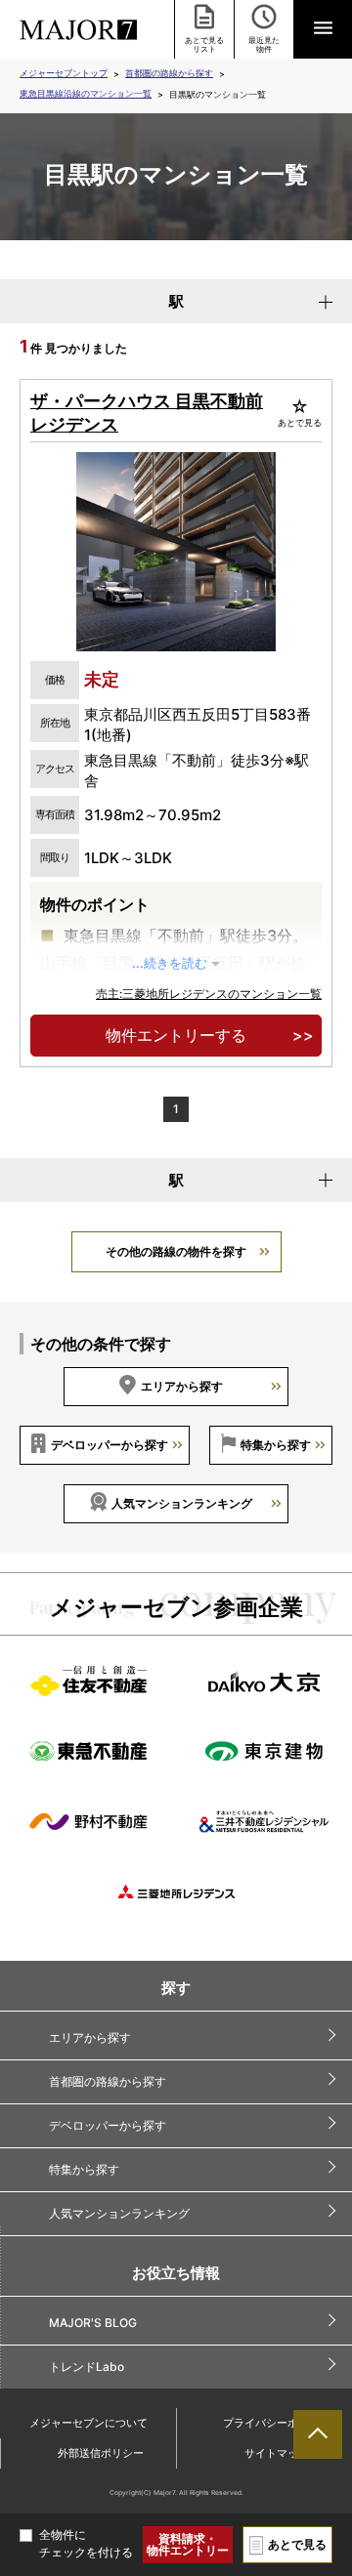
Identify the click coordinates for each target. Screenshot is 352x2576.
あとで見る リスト (204, 44)
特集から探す (276, 1445)
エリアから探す (182, 1386)
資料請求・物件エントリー (188, 2544)
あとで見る (297, 2544)
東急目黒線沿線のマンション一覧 (86, 93)
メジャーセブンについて (88, 2423)
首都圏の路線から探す (169, 73)
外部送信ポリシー (101, 2453)
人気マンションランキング (182, 1503)
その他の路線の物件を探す (176, 1251)
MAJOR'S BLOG (93, 2323)
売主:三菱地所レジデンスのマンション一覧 (209, 994)
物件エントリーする (176, 1035)
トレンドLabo (87, 2367)
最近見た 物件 (264, 44)
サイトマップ (277, 2453)
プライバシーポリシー (277, 2423)
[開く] (323, 29)
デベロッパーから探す (110, 1445)
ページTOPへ (318, 2434)
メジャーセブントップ (64, 73)
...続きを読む (170, 963)
